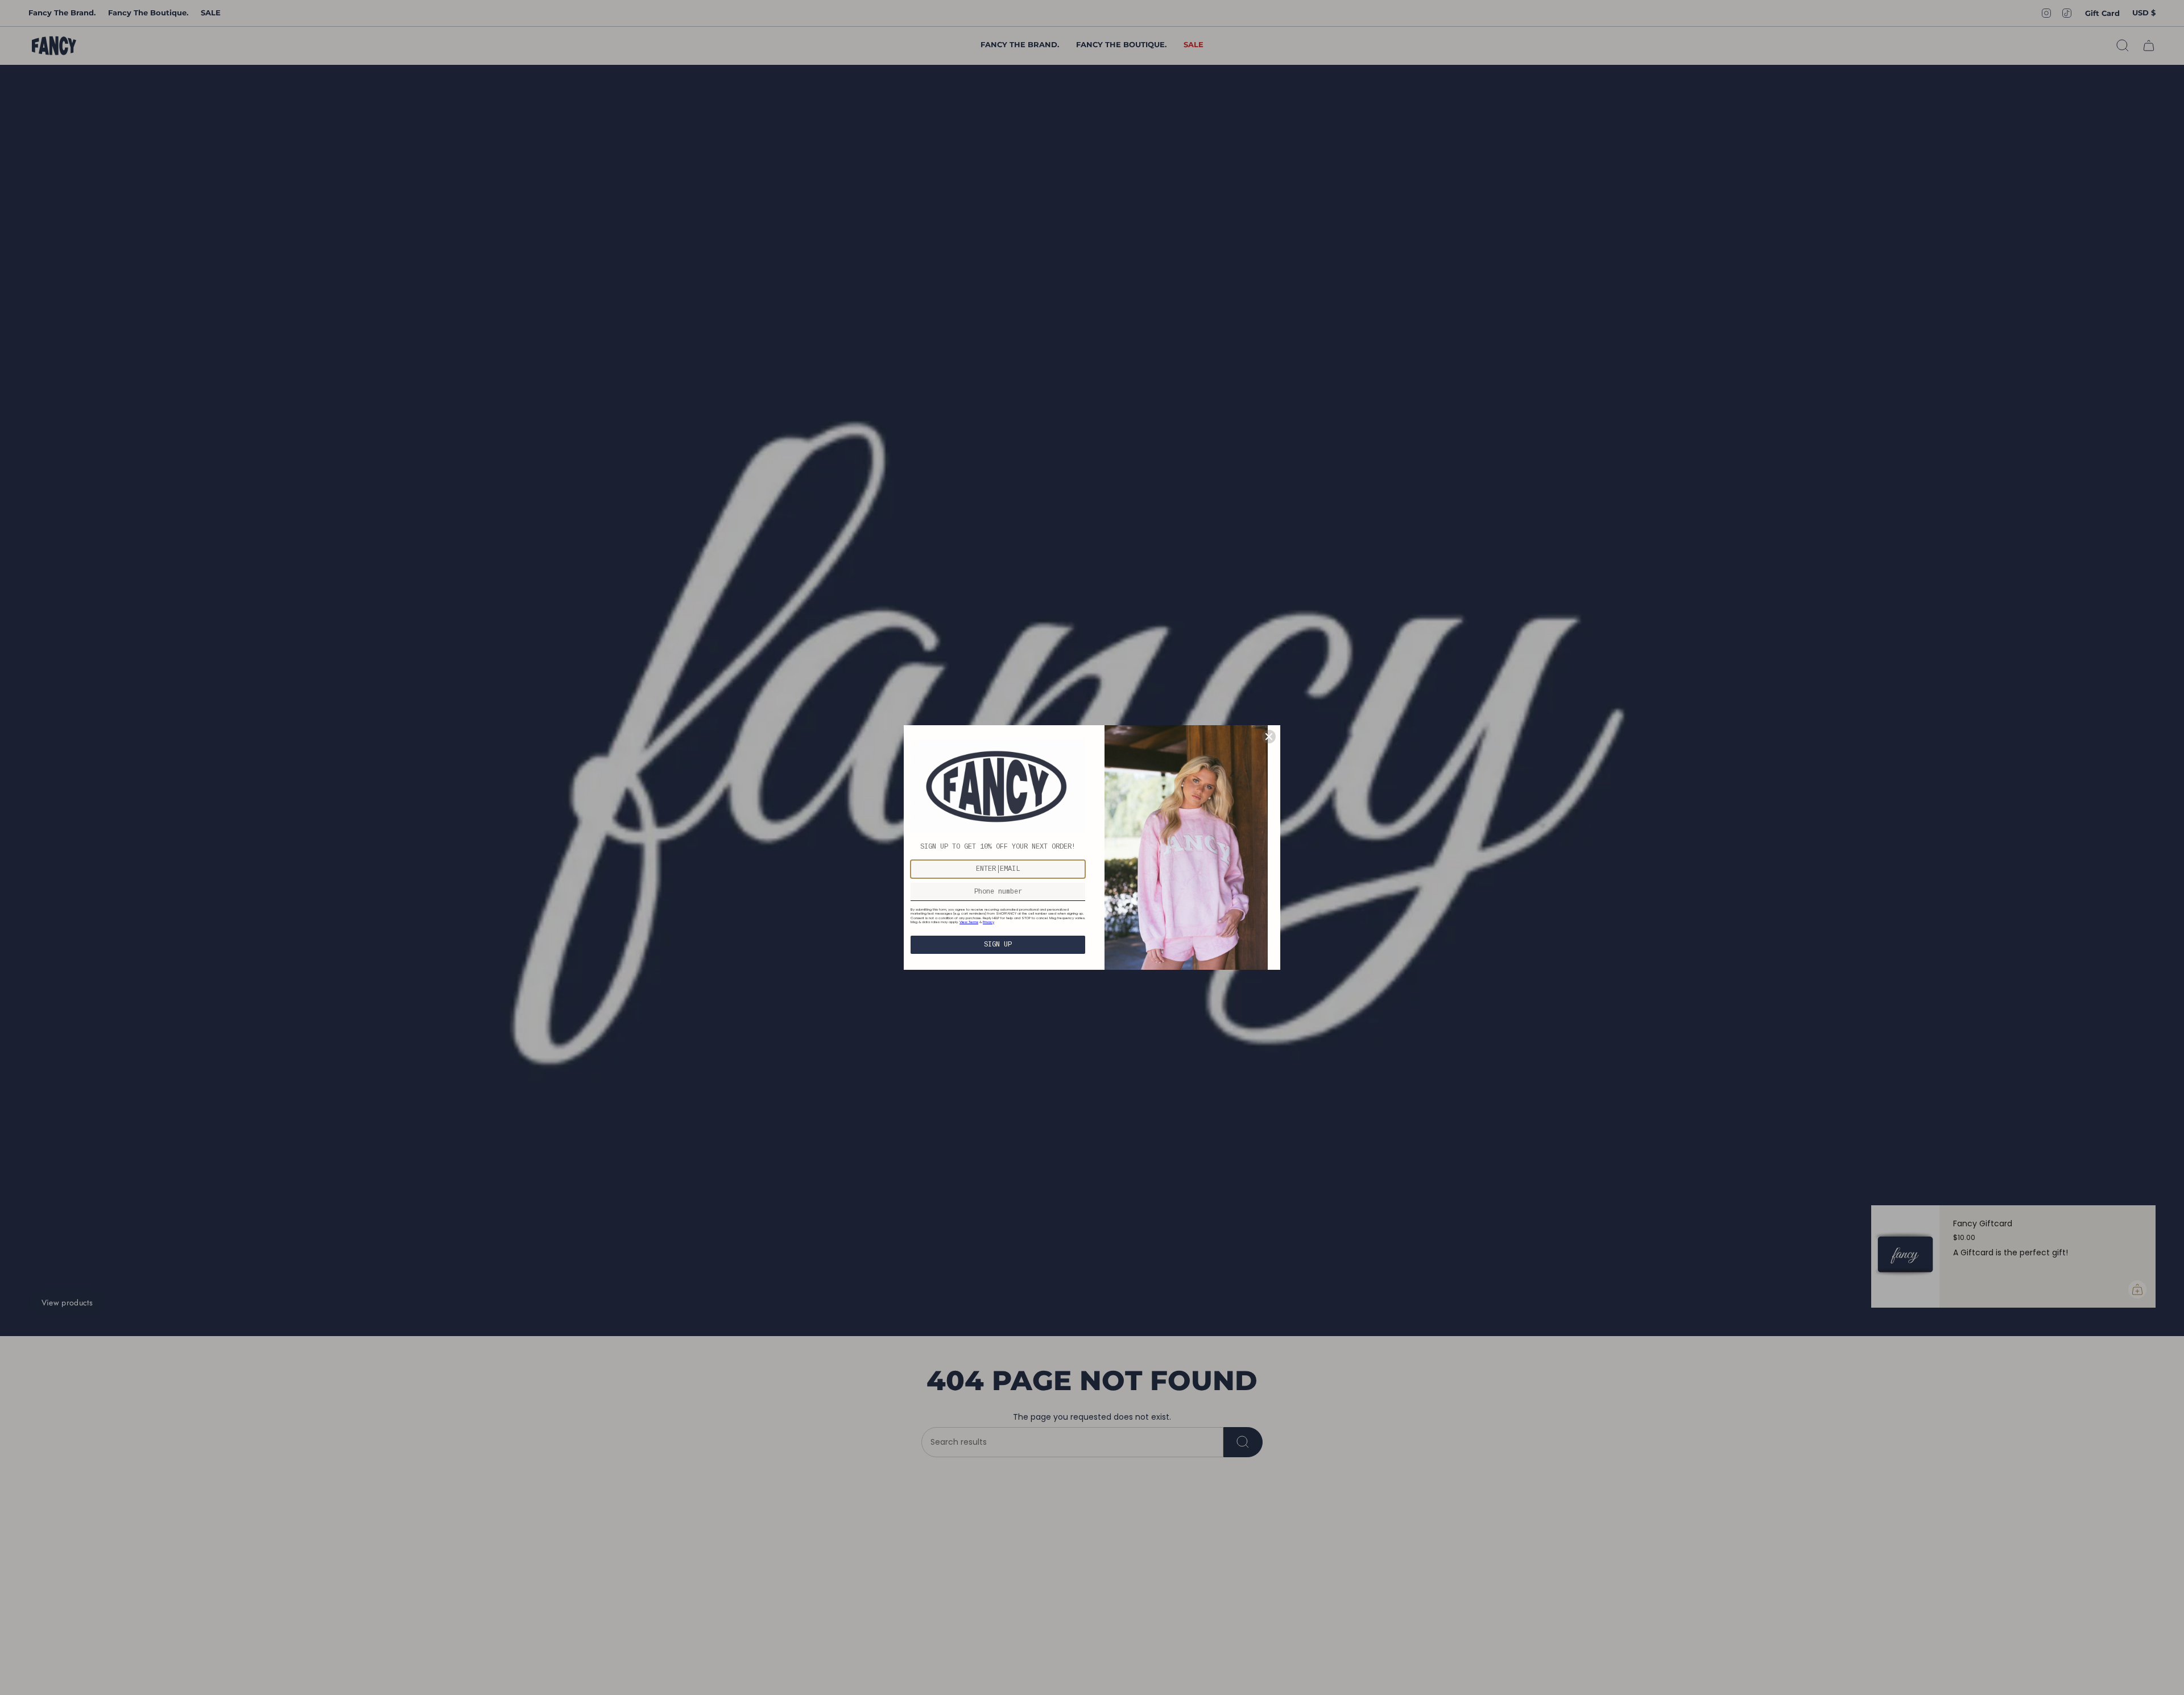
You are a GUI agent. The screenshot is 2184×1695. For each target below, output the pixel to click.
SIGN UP (998, 945)
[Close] (1269, 737)
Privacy (988, 922)
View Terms (969, 922)
